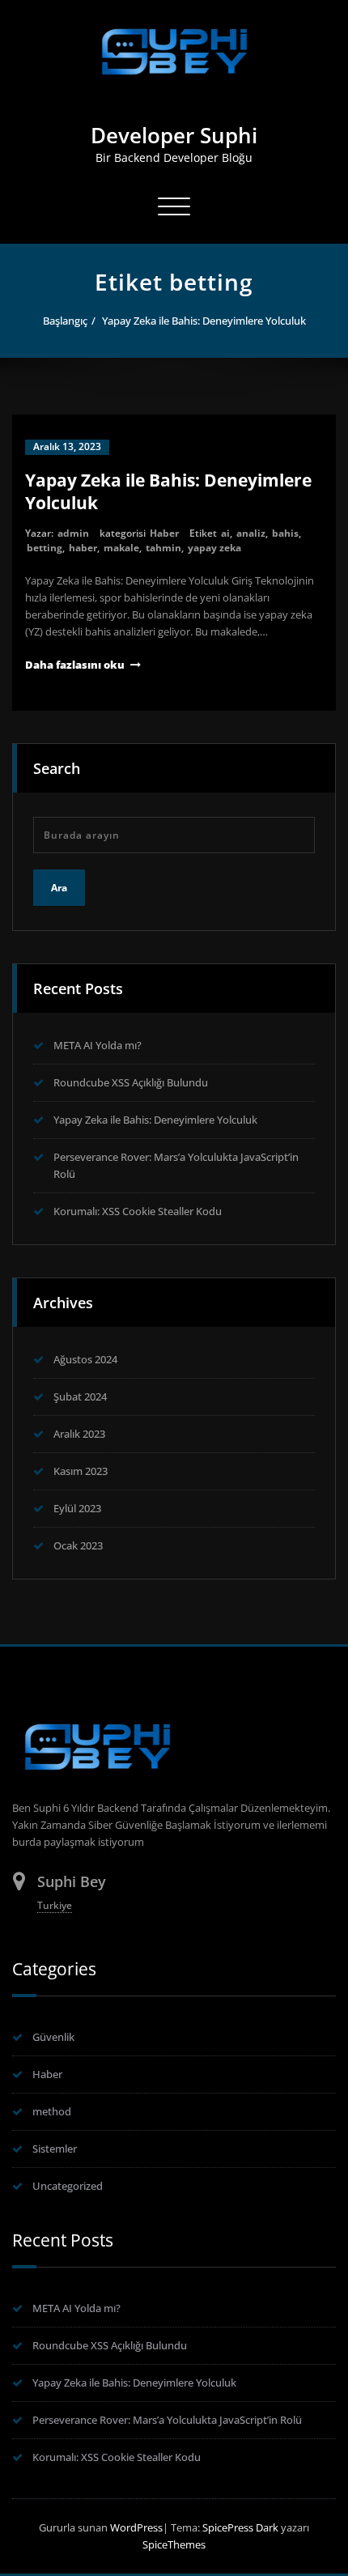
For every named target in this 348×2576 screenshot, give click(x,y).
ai (225, 533)
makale (121, 548)
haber (83, 548)
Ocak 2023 (78, 1545)
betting (45, 548)
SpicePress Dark (240, 2527)
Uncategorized (68, 2186)
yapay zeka (214, 548)
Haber (164, 533)
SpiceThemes (174, 2544)
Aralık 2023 (79, 1434)
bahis (285, 533)
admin (73, 533)
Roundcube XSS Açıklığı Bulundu (131, 1082)
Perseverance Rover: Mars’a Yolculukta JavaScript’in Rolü (167, 2420)
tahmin (163, 548)
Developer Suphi (174, 135)
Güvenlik (53, 2037)
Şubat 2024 (80, 1396)
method (52, 2111)
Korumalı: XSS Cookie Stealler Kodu (138, 1211)
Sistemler (55, 2149)
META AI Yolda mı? (98, 1045)
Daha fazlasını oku (75, 665)
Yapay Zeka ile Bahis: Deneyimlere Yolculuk (204, 321)
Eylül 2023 (77, 1508)
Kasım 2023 (81, 1471)
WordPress (136, 2527)
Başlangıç (65, 321)
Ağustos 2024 (85, 1359)
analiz (251, 533)
